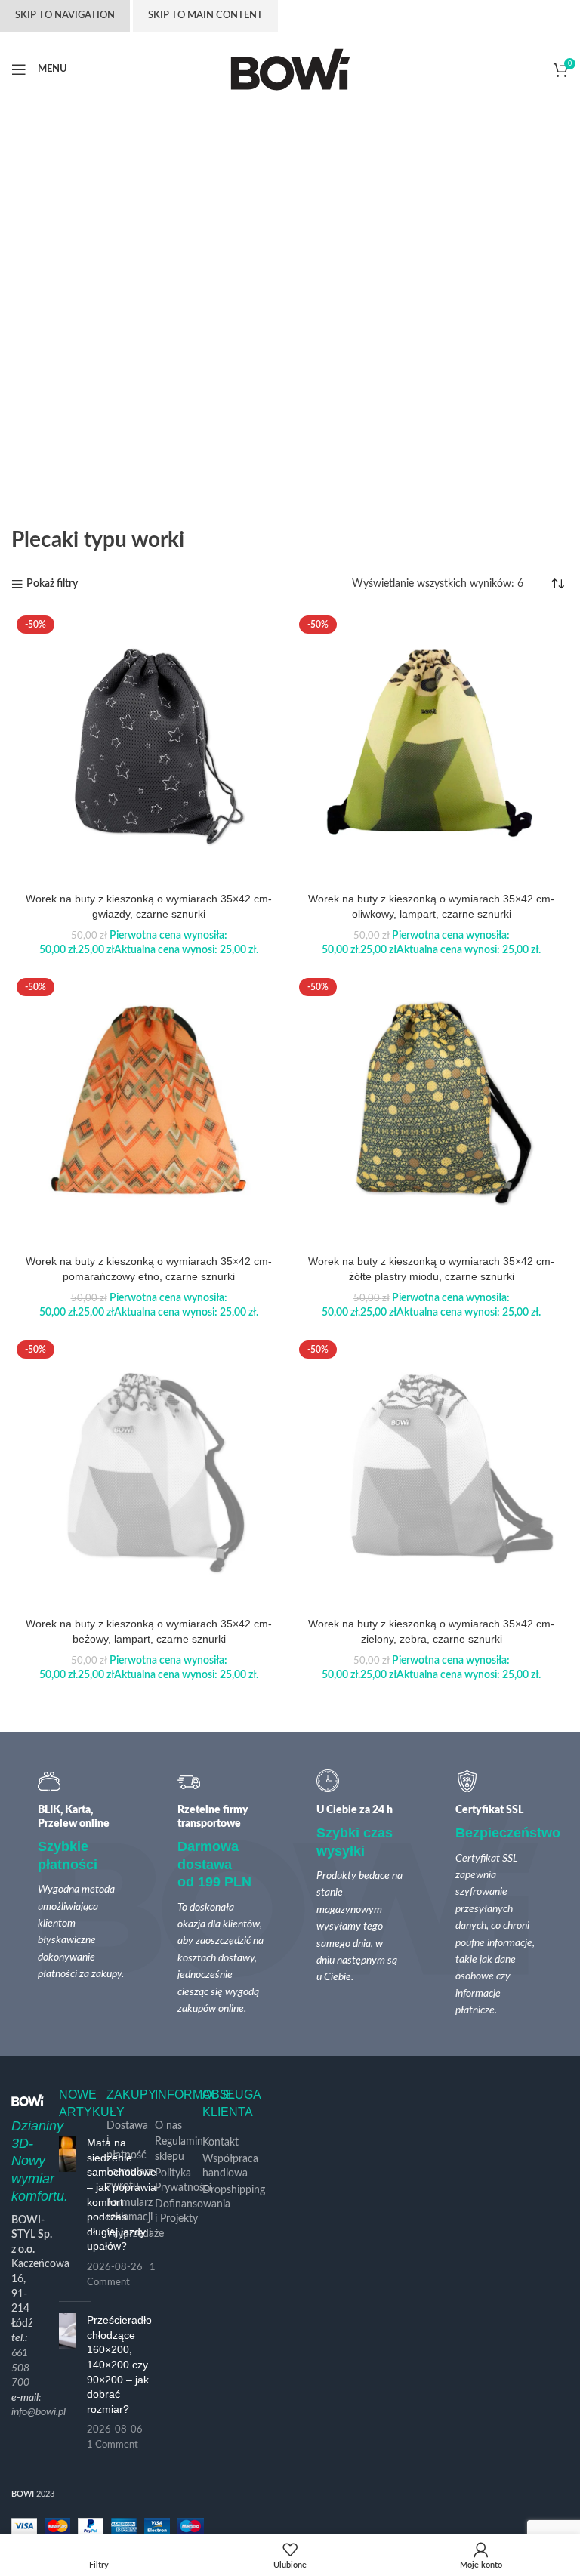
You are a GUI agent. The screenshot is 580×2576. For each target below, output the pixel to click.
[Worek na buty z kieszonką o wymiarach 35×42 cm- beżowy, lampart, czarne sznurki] (149, 1473)
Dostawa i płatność (127, 2141)
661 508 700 (20, 2368)
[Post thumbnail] (67, 2213)
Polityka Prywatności (183, 2181)
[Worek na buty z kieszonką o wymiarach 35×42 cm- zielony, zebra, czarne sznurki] (431, 1473)
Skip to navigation (65, 15)
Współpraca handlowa (230, 2167)
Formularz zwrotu (130, 2180)
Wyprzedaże (135, 2234)
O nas (168, 2126)
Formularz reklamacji (130, 2210)
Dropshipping (234, 2190)
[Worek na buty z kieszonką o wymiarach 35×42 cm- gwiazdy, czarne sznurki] (149, 748)
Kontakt (221, 2143)
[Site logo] (290, 69)
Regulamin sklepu (179, 2149)
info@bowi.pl (39, 2412)
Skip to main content (205, 15)
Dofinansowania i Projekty (193, 2212)
